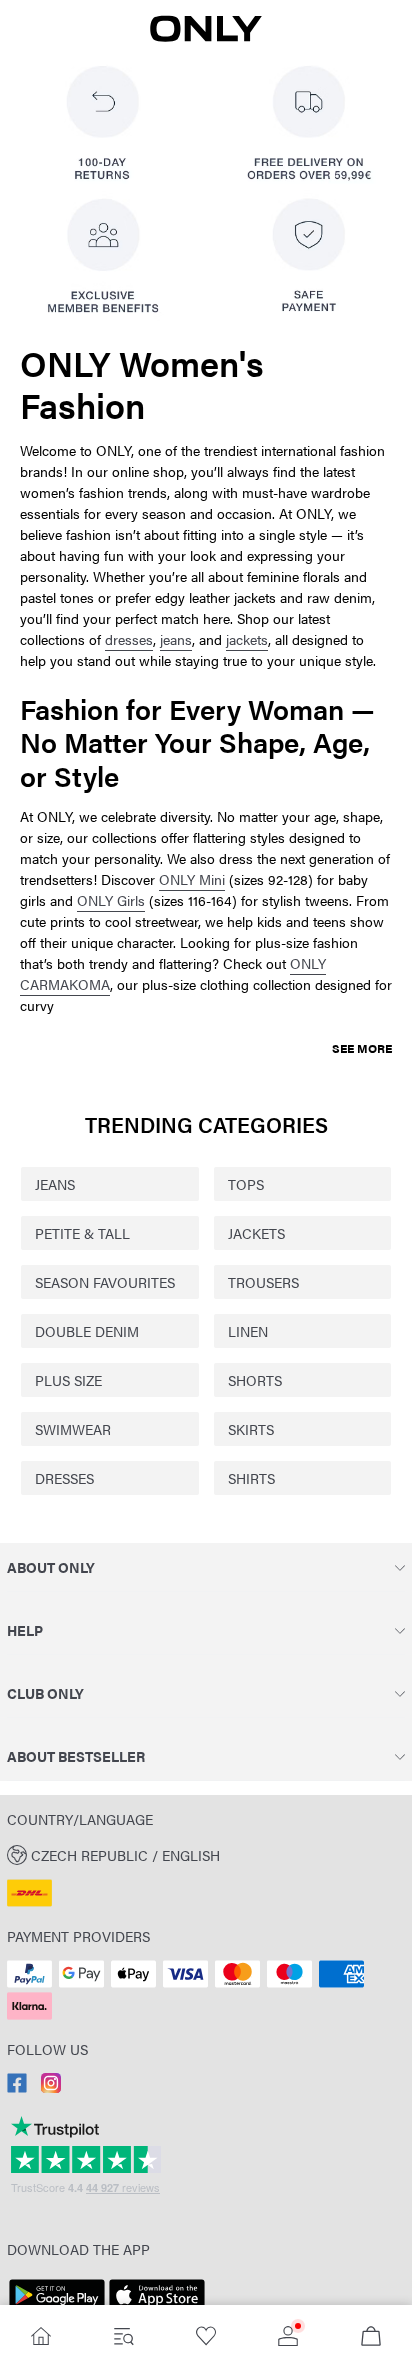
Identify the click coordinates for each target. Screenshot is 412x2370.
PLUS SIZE (68, 1380)
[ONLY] (206, 36)
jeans (176, 639)
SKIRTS (251, 1429)
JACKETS (256, 1233)
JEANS (55, 1184)
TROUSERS (263, 1282)
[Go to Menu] (123, 2337)
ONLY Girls (111, 900)
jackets (247, 639)
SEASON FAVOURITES (105, 1282)
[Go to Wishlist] (206, 2337)
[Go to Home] (41, 2337)
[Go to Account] (288, 2337)
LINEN (248, 1331)
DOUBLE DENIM (87, 1331)
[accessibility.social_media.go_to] (17, 2087)
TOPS (246, 1184)
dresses (129, 639)
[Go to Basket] (371, 2337)
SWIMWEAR (73, 1429)
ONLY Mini (192, 879)
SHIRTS (251, 1478)
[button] (206, 1854)
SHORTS (255, 1380)
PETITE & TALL (82, 1233)
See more (362, 1048)
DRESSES (64, 1478)
